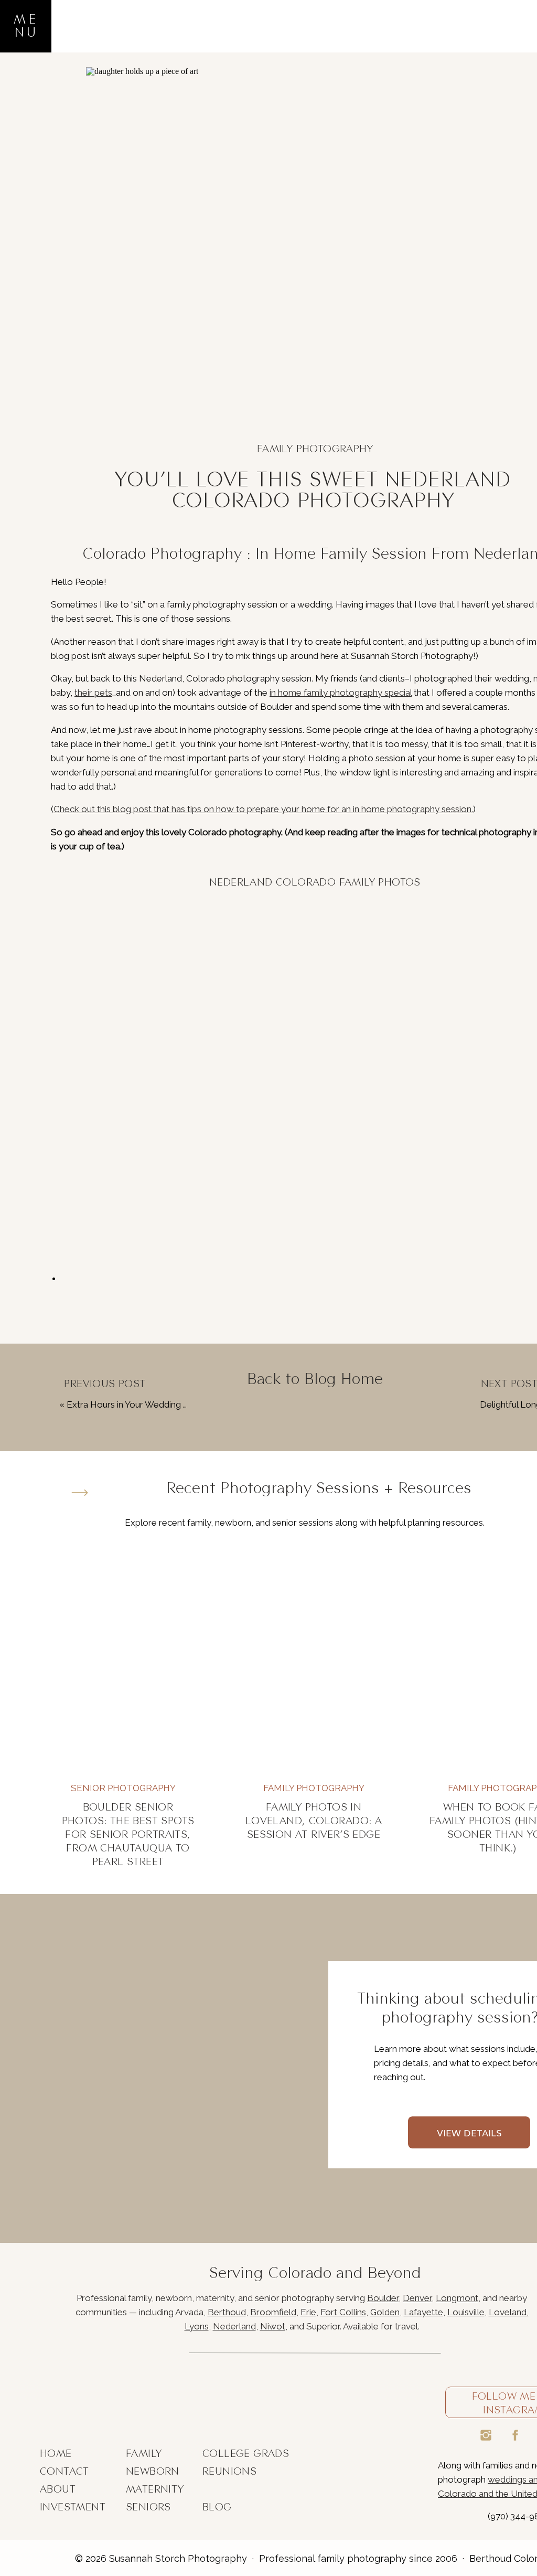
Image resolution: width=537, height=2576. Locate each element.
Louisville (466, 2312)
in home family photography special (341, 693)
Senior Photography (123, 1788)
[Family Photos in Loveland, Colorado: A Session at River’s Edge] (314, 1662)
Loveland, (509, 2312)
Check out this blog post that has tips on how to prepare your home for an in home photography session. (263, 809)
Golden (385, 2312)
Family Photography (315, 449)
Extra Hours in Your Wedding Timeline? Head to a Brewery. (185, 1404)
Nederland (234, 2326)
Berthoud (227, 2312)
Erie (308, 2312)
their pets (93, 693)
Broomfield (273, 2312)
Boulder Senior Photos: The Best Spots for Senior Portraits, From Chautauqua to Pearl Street (128, 1834)
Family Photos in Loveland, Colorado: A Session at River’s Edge (314, 1821)
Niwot (273, 2326)
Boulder (383, 2298)
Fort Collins (343, 2312)
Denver (417, 2298)
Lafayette (423, 2312)
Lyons (197, 2326)
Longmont (457, 2298)
